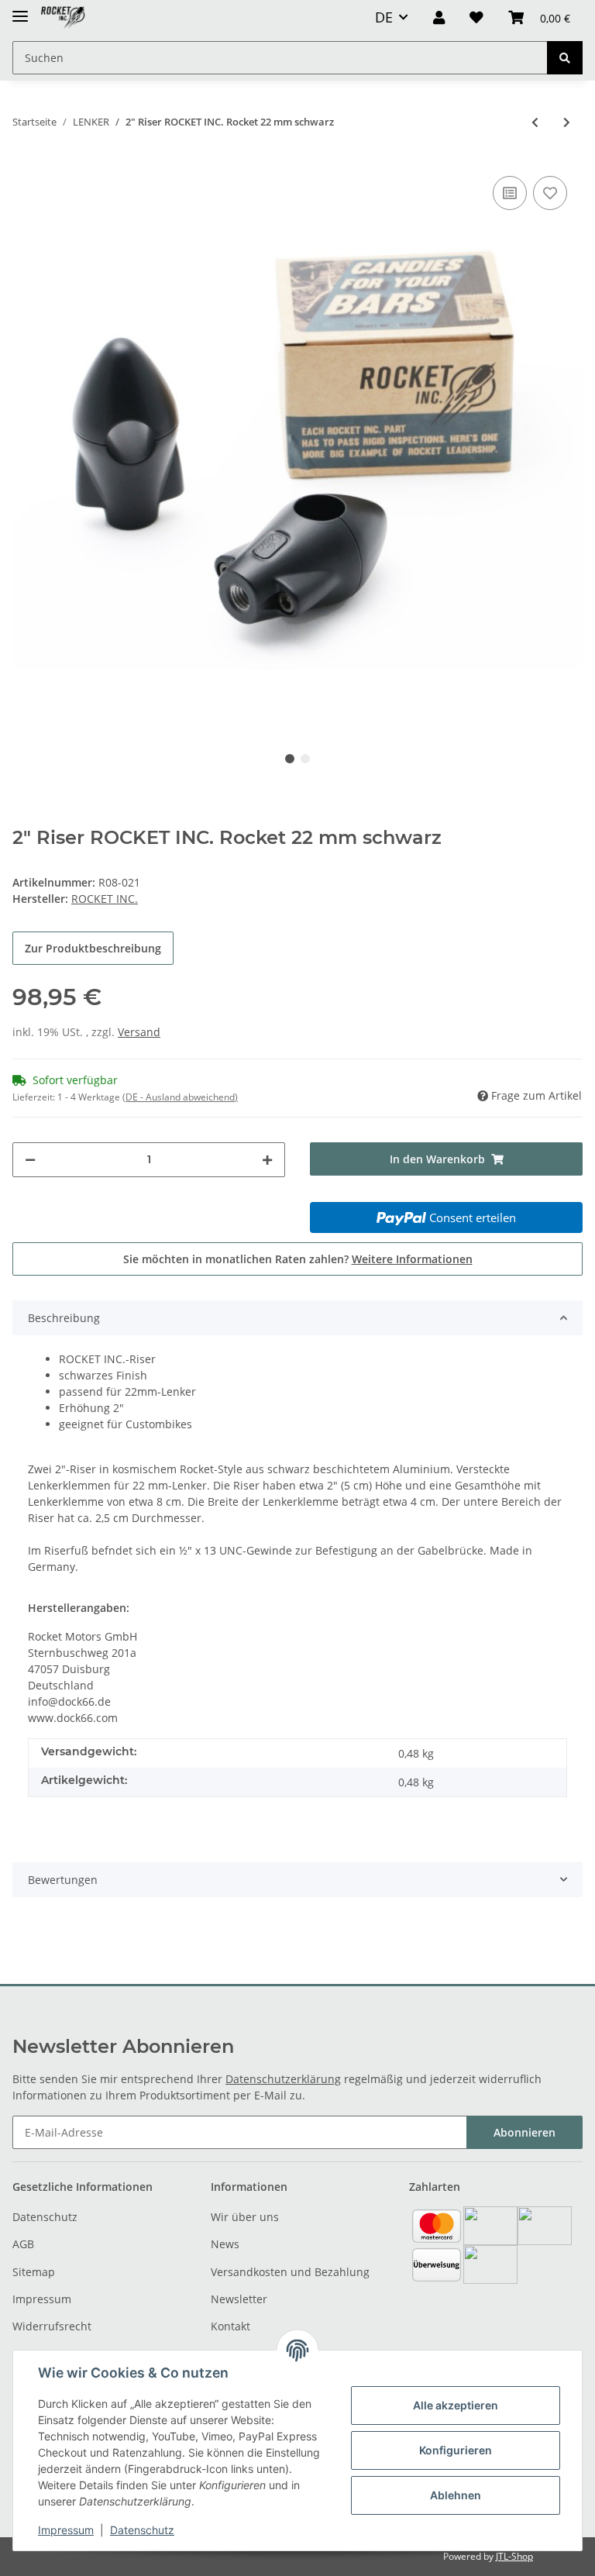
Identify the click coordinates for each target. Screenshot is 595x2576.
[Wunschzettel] (476, 17)
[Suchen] (565, 58)
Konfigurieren (456, 2450)
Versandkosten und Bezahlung (290, 2272)
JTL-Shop (514, 2556)
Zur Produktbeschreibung (93, 948)
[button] (439, 17)
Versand (139, 1032)
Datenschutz (45, 2217)
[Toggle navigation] (20, 10)
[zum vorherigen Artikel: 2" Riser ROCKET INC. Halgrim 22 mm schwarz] (535, 122)
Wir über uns (245, 2217)
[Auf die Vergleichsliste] (510, 193)
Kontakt (230, 2326)
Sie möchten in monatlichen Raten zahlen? (298, 1259)
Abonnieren (524, 2132)
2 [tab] (305, 759)
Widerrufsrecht (52, 2326)
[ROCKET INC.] (63, 17)
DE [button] (384, 17)
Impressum (42, 2299)
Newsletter (239, 2299)
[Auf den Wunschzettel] (550, 193)
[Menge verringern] (30, 1160)
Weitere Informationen (412, 1259)
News (225, 2244)
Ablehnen (456, 2495)
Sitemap (34, 2272)
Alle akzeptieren (456, 2405)
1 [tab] (290, 759)
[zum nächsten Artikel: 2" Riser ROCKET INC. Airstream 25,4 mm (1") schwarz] (567, 122)
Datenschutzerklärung (283, 2079)
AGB (23, 2244)
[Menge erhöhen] (267, 1160)
